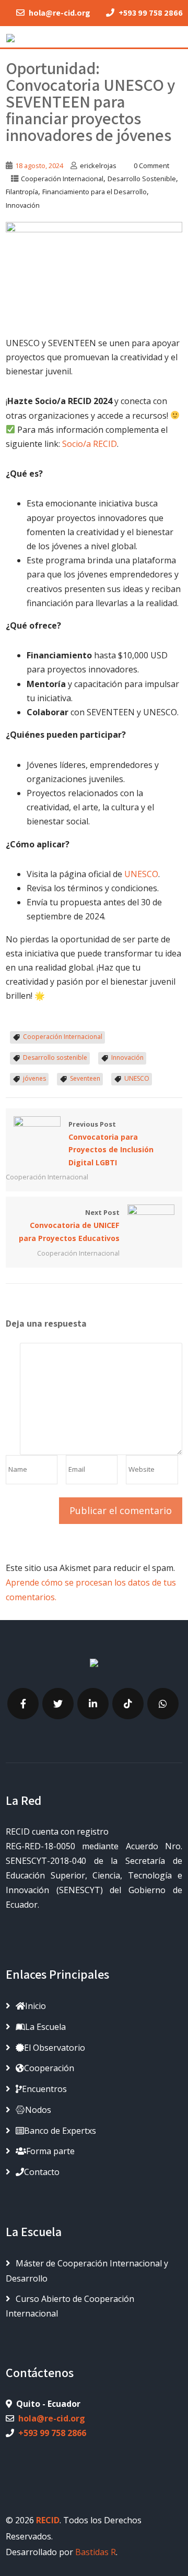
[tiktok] (128, 1704)
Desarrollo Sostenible (142, 179)
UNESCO (141, 874)
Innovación (23, 205)
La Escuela (45, 2027)
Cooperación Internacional (62, 179)
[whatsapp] (163, 1704)
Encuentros (44, 2089)
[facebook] (23, 1704)
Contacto (42, 2172)
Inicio (36, 2006)
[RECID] (10, 36)
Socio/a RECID (90, 444)
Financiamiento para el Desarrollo (95, 192)
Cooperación (49, 2068)
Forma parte (50, 2151)
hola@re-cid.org (52, 2418)
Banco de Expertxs (60, 2131)
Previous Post (111, 1143)
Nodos (38, 2110)
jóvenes (34, 1078)
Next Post (69, 1225)
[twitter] (58, 1704)
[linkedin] (93, 1704)
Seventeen (85, 1078)
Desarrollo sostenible (55, 1057)
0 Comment (151, 166)
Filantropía (22, 192)
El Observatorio (55, 2048)
